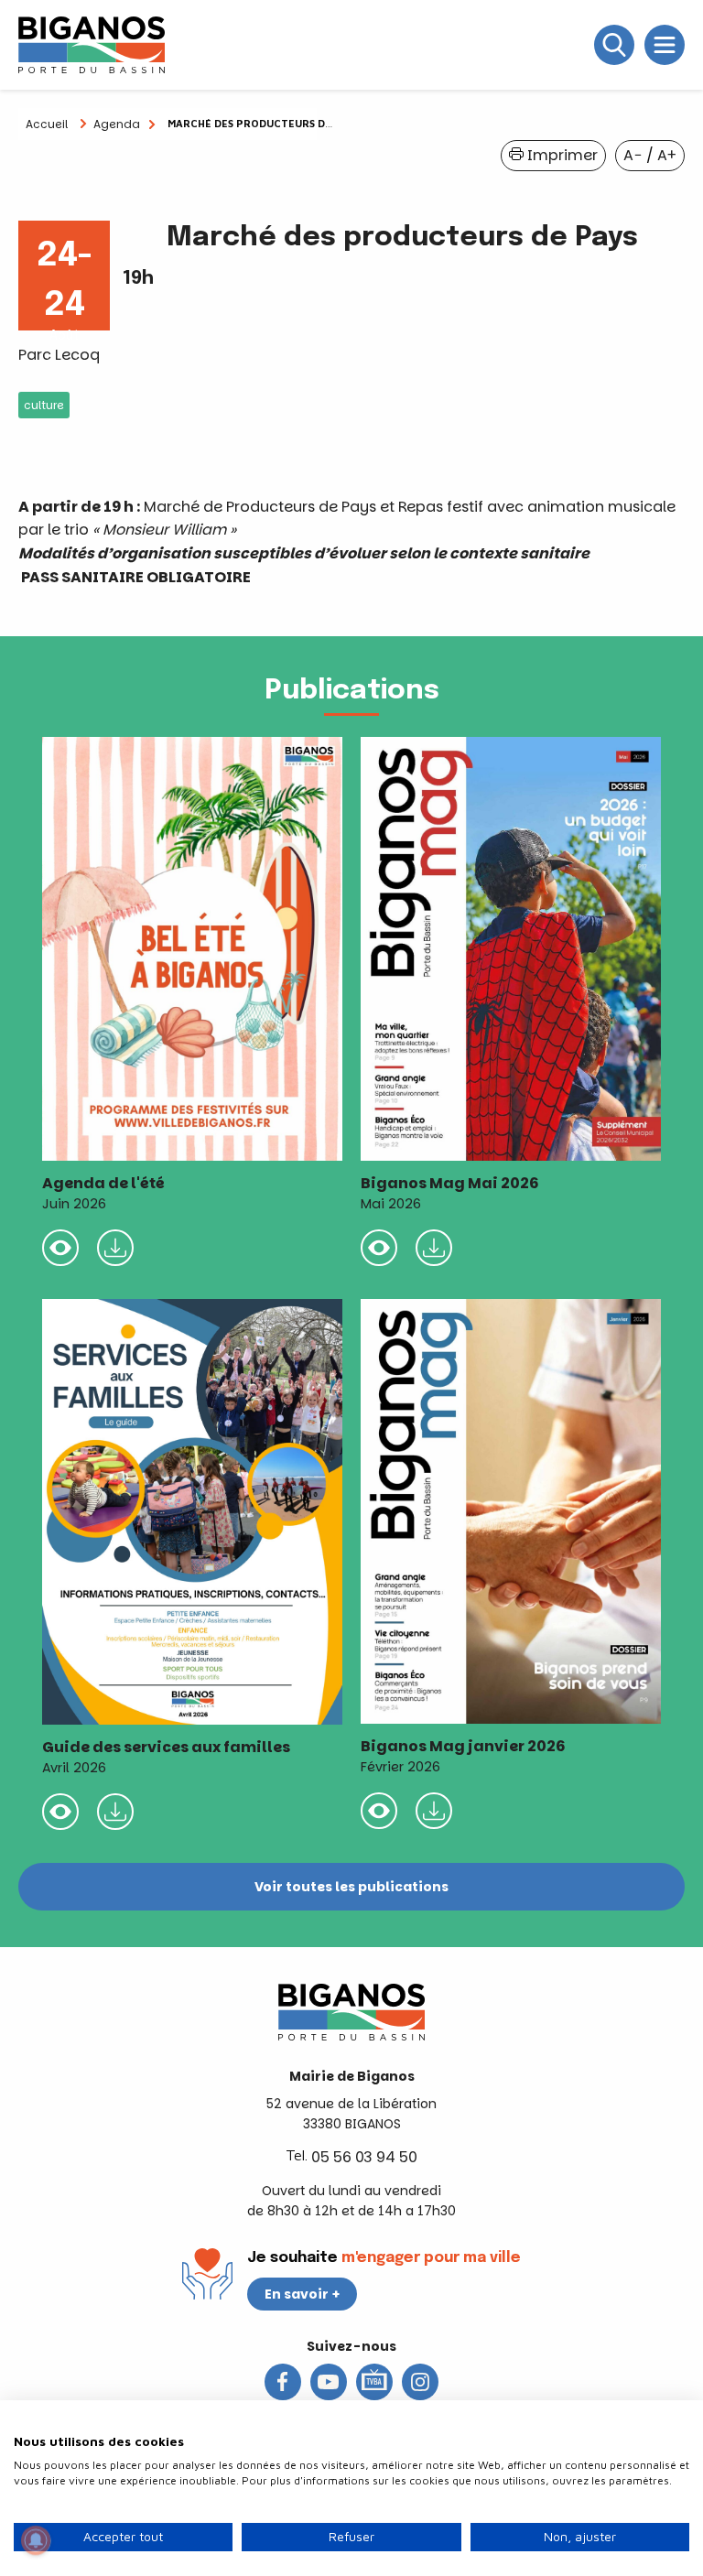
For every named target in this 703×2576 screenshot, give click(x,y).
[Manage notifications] (36, 2540)
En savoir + (303, 2294)
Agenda (117, 124)
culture (44, 405)
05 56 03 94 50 (364, 2157)
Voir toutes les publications (351, 1887)
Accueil (47, 124)
